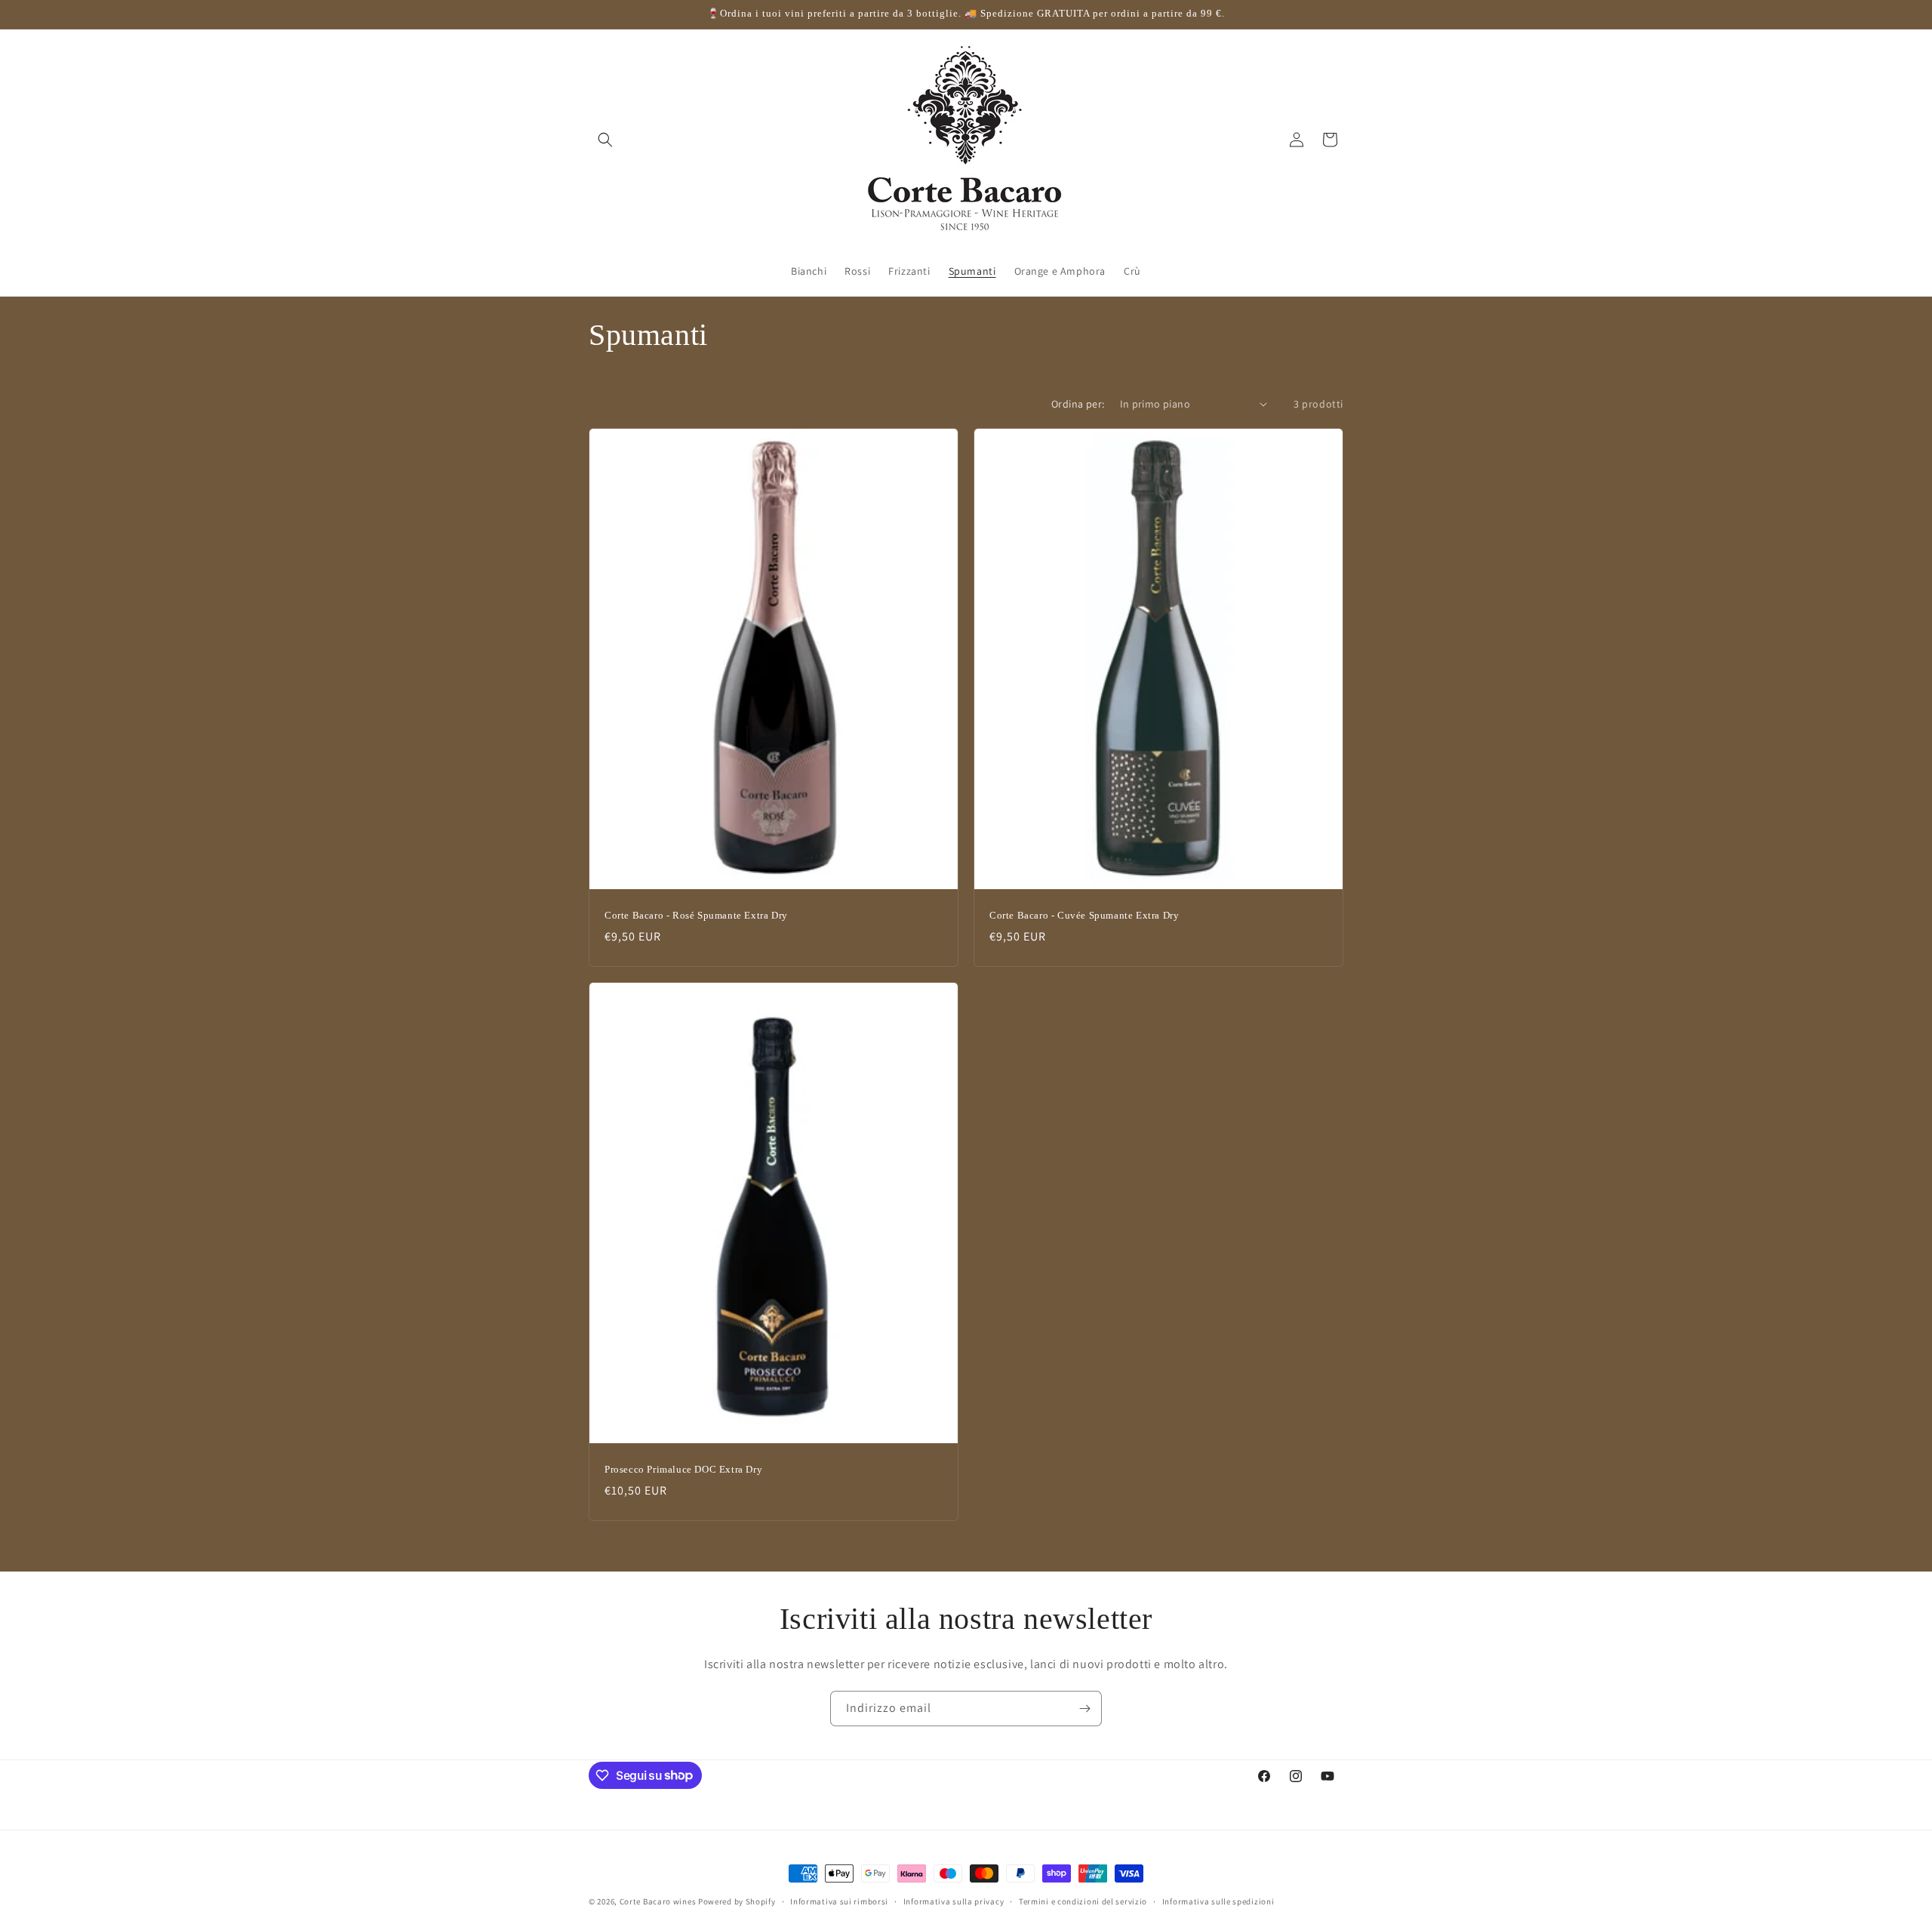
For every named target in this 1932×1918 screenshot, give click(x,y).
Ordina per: (1078, 404)
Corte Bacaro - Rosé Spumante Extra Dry (696, 915)
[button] (605, 140)
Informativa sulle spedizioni (1218, 1901)
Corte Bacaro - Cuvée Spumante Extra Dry (1084, 915)
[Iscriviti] (1084, 1709)
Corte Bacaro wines (658, 1901)
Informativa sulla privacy (954, 1901)
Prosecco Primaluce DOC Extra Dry (683, 1469)
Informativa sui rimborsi (839, 1901)
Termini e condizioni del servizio (1083, 1901)
